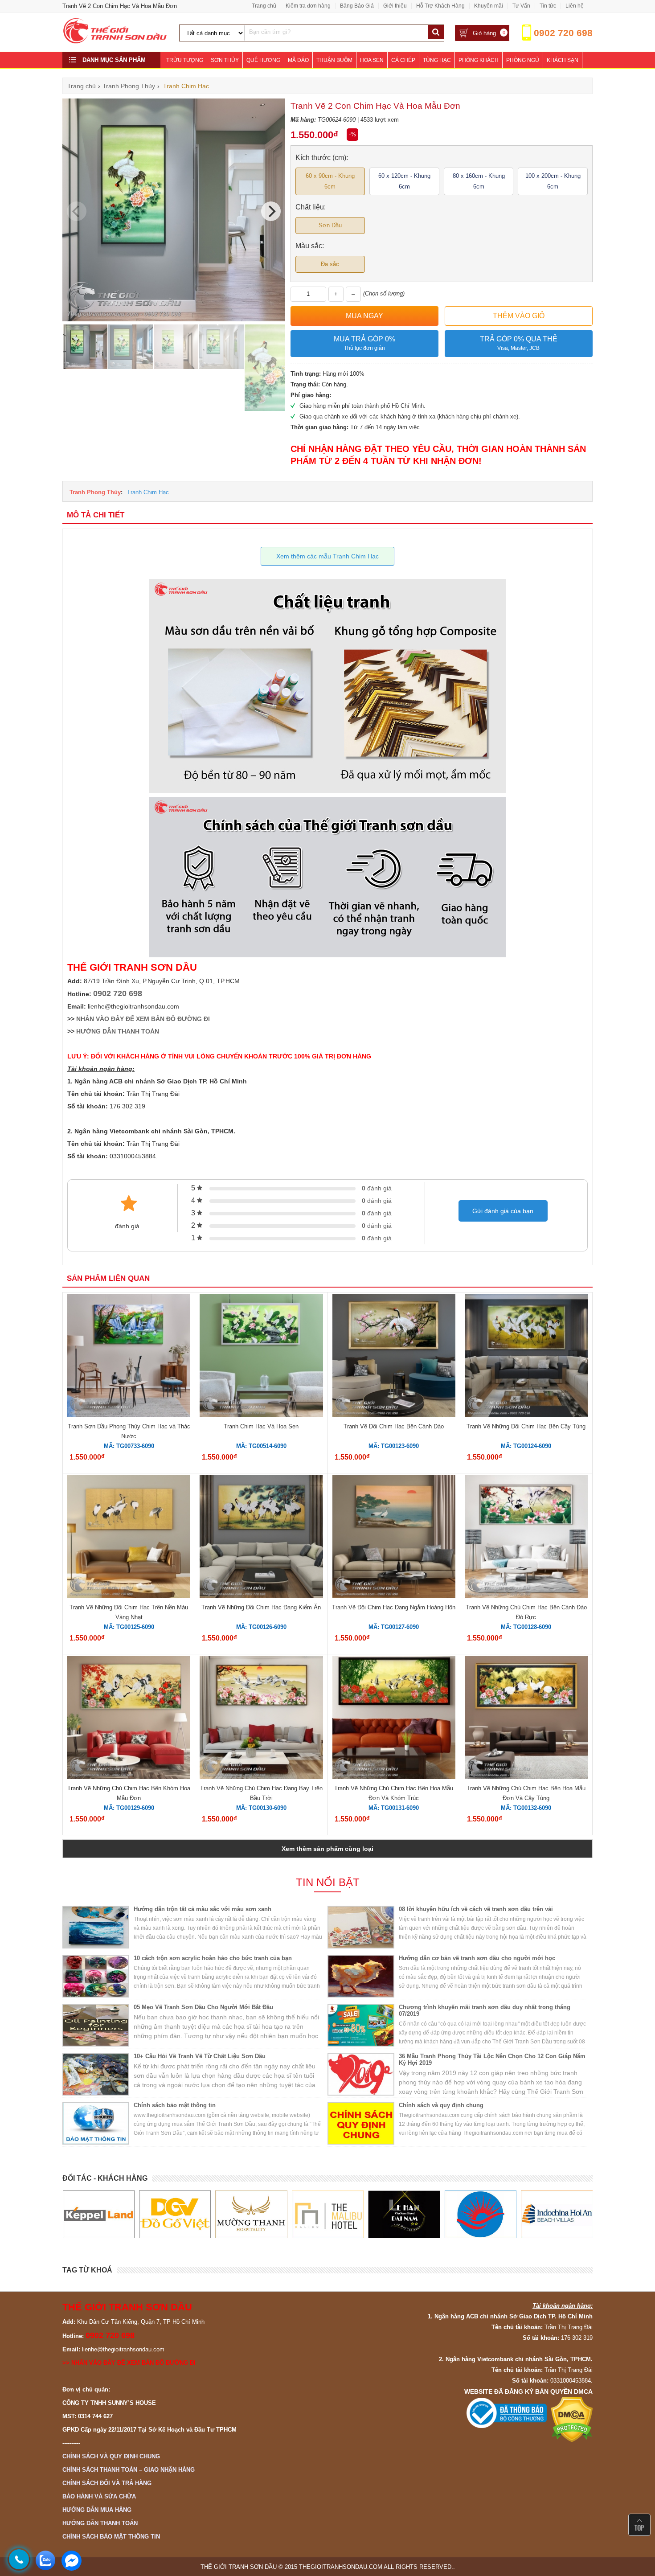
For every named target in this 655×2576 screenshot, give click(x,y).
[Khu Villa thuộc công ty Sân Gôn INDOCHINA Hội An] (480, 2215)
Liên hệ (575, 6)
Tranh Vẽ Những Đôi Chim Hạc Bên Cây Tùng (526, 1426)
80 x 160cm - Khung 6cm (479, 181)
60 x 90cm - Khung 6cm (330, 181)
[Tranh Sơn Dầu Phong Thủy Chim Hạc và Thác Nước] (129, 1357)
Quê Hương (263, 60)
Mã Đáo (298, 60)
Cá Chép (403, 60)
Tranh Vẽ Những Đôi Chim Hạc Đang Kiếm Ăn (261, 1607)
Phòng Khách (479, 60)
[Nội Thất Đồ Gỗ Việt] (98, 2215)
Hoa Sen (372, 60)
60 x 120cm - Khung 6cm (404, 181)
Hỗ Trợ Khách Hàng (440, 6)
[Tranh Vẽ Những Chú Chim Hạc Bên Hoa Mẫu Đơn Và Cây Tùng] (526, 1719)
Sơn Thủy (225, 60)
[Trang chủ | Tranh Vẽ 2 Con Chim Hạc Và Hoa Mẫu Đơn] (115, 42)
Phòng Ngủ (523, 60)
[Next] (271, 211)
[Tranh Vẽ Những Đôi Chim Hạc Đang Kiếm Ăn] (261, 1538)
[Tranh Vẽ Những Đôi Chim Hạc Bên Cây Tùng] (526, 1357)
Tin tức (548, 6)
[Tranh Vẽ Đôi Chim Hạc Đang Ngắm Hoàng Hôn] (394, 1538)
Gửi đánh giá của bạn (503, 1211)
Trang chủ (264, 6)
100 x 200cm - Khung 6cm (553, 181)
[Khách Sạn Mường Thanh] (174, 2215)
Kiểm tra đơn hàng (308, 6)
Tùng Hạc (437, 60)
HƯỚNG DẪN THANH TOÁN (118, 1031)
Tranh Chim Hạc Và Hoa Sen (261, 1426)
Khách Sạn (563, 60)
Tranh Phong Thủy (95, 492)
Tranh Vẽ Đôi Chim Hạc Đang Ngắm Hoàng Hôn (394, 1607)
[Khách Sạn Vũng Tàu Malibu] (251, 2215)
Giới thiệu (395, 6)
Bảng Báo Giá (357, 6)
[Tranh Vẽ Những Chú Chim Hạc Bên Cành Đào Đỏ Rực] (526, 1538)
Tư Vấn (521, 6)
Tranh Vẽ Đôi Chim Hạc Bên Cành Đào (394, 1426)
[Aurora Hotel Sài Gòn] (404, 2215)
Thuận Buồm (334, 60)
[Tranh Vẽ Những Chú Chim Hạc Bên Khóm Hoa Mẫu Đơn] (129, 1719)
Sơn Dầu (330, 225)
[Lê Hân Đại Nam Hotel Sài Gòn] (327, 2215)
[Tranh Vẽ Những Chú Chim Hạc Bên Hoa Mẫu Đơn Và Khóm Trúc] (394, 1719)
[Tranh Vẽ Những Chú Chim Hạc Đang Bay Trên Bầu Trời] (261, 1719)
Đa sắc (330, 264)
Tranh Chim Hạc (148, 492)
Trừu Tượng (185, 60)
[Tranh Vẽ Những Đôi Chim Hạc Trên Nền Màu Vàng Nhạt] (129, 1538)
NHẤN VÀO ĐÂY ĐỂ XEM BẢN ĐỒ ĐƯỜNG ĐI (143, 1019)
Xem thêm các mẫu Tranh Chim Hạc (327, 556)
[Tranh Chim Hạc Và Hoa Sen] (261, 1357)
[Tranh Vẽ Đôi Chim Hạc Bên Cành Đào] (394, 1357)
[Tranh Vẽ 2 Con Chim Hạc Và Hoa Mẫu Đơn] (174, 319)
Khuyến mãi (489, 6)
